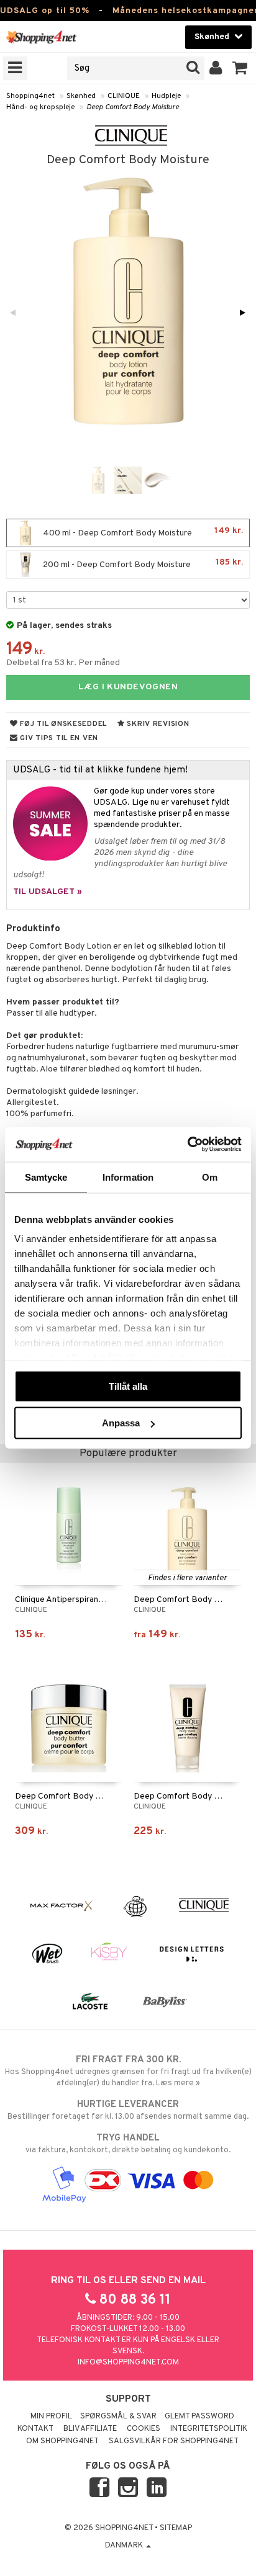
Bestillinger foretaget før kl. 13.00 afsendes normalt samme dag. (128, 2110)
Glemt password (199, 2417)
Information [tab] (128, 1177)
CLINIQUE (124, 96)
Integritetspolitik (209, 2429)
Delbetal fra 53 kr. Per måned (63, 663)
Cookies (144, 2429)
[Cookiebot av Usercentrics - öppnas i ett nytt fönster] (187, 1145)
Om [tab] (210, 1177)
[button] (240, 68)
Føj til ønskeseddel (62, 724)
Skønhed (81, 96)
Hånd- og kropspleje (40, 107)
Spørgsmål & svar (118, 2417)
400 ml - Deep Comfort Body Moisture (142, 532)
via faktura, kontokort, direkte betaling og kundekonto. (128, 2144)
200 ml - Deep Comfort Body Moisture (142, 564)
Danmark (125, 2546)
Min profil (51, 2417)
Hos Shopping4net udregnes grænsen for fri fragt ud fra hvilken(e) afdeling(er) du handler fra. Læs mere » (128, 2071)
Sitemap (176, 2528)
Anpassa (121, 1423)
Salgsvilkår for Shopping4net (174, 2441)
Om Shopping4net (62, 2441)
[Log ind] (216, 68)
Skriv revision (157, 724)
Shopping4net (30, 96)
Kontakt (35, 2429)
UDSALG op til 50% (45, 11)
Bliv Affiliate (90, 2429)
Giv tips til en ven (58, 738)
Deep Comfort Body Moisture (133, 107)
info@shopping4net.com (128, 2363)
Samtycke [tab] (46, 1177)
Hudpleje (166, 96)
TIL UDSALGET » (48, 892)
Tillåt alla (128, 1386)
